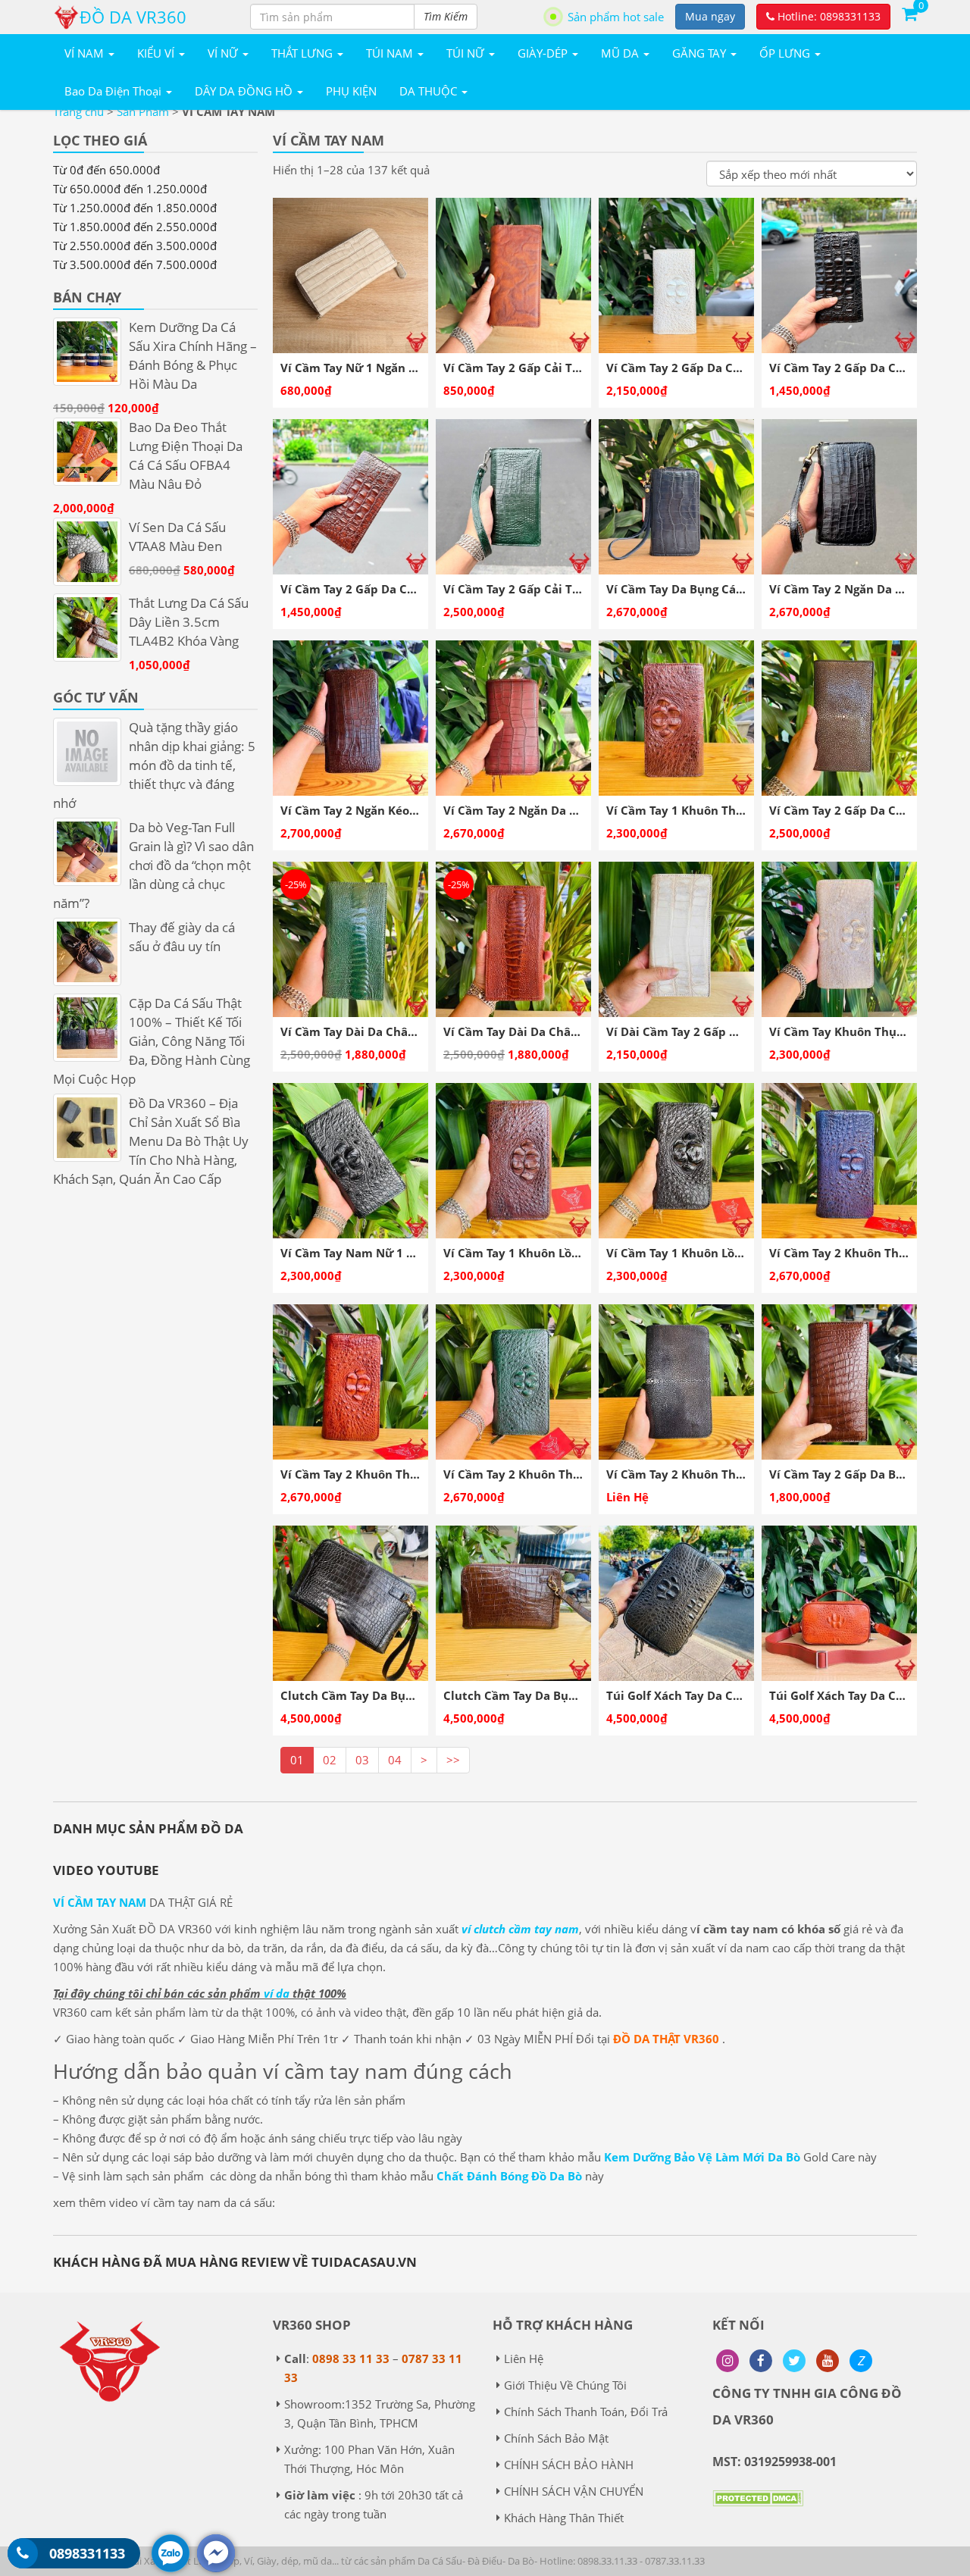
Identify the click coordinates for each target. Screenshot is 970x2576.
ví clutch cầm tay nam (520, 1929)
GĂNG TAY (701, 53)
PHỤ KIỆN (351, 91)
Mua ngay (710, 16)
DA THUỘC (430, 91)
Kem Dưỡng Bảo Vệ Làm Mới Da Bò (702, 2157)
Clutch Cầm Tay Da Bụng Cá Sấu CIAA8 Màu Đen (415, 1695)
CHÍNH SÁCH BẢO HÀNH (569, 2465)
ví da (277, 1993)
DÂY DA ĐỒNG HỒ (245, 91)
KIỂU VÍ (157, 53)
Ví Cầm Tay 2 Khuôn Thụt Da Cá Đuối (710, 1474)
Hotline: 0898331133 (828, 16)
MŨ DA (621, 53)
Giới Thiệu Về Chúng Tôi (565, 2385)
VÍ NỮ (224, 53)
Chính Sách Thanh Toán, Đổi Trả (586, 2412)
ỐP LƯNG (786, 53)
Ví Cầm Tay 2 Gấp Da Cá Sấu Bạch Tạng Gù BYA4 (740, 368)
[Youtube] (828, 2361)
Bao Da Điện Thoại (114, 91)
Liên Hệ (524, 2358)
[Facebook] (761, 2361)
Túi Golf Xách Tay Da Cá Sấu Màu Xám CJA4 (727, 1695)
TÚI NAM (391, 53)
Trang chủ (78, 111)
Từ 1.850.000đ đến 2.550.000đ (135, 227)
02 (330, 1760)
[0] (909, 13)
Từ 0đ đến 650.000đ (106, 170)
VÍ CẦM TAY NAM (100, 1902)
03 (362, 1760)
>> (453, 1760)
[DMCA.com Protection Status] (758, 2509)
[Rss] (727, 2361)
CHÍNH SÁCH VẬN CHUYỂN (574, 2491)
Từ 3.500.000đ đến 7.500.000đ (135, 264)
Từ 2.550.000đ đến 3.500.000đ (135, 246)
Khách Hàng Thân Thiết (564, 2518)
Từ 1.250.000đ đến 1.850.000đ (135, 208)
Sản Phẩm (143, 111)
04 (395, 1760)
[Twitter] (794, 2361)
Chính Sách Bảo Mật (556, 2438)
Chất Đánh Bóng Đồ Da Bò (509, 2176)
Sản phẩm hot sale (616, 17)
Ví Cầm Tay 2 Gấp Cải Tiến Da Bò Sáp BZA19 (566, 368)
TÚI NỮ (467, 53)
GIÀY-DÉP (544, 53)
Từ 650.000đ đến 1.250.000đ (130, 189)
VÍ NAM (86, 53)
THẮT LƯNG (304, 53)
